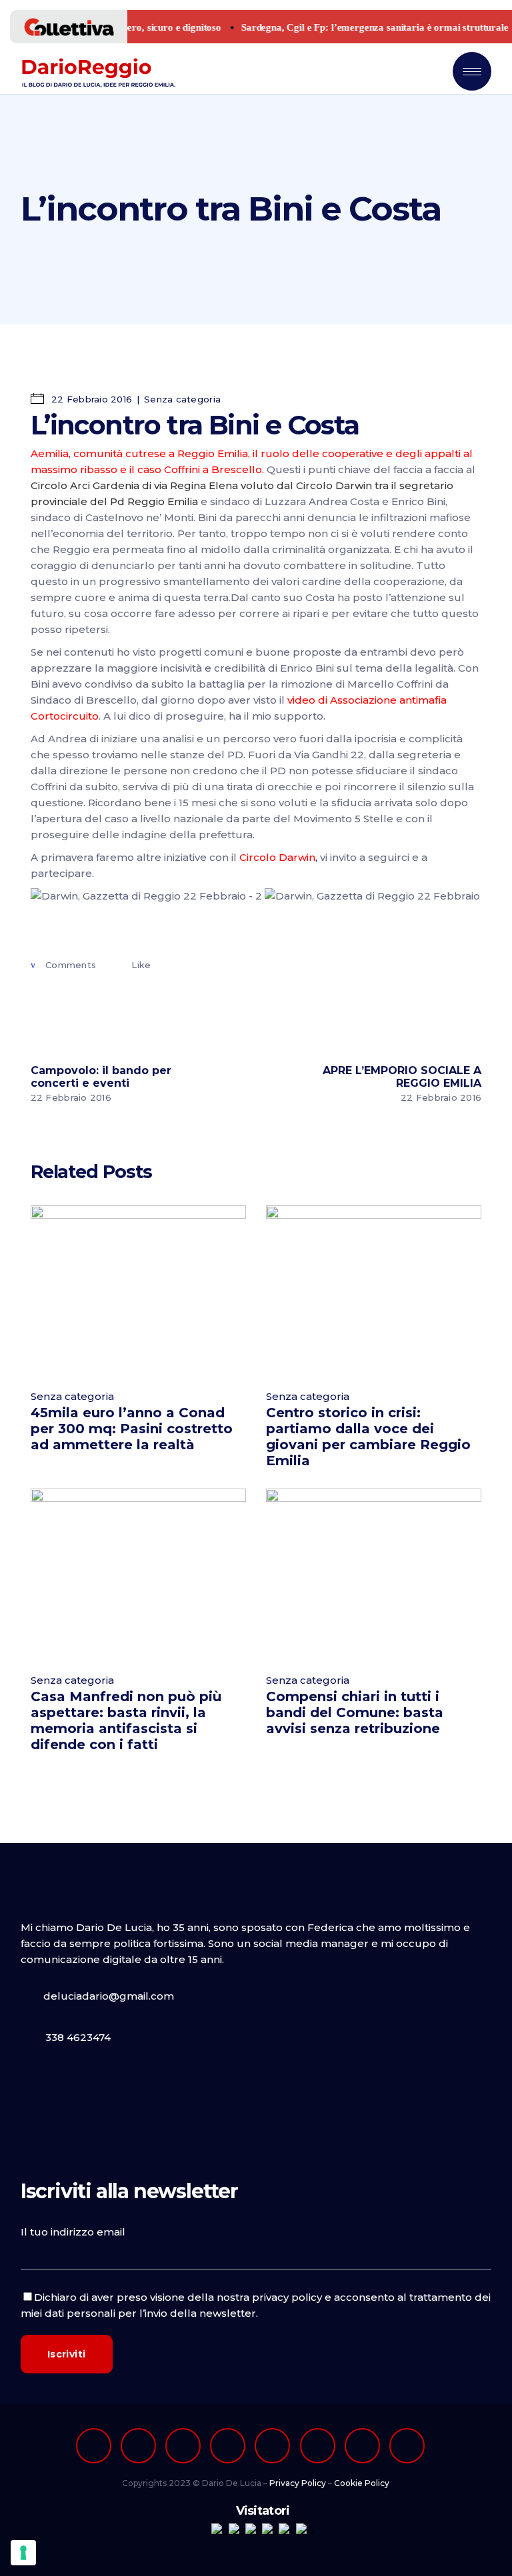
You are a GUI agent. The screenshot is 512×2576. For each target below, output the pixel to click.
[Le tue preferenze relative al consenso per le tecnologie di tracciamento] (23, 2553)
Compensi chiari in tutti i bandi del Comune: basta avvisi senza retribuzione (355, 1712)
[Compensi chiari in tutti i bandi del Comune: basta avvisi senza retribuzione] (374, 1574)
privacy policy (287, 2297)
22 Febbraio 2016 (90, 399)
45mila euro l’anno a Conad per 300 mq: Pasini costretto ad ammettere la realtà (132, 1429)
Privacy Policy (298, 2483)
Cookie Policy (362, 2483)
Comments (71, 965)
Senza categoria (182, 399)
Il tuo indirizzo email (73, 2232)
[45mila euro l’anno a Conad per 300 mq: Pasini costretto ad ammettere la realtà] (138, 1290)
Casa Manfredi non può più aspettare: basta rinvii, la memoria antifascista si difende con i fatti (126, 1720)
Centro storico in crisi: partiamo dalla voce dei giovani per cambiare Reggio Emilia (368, 1437)
